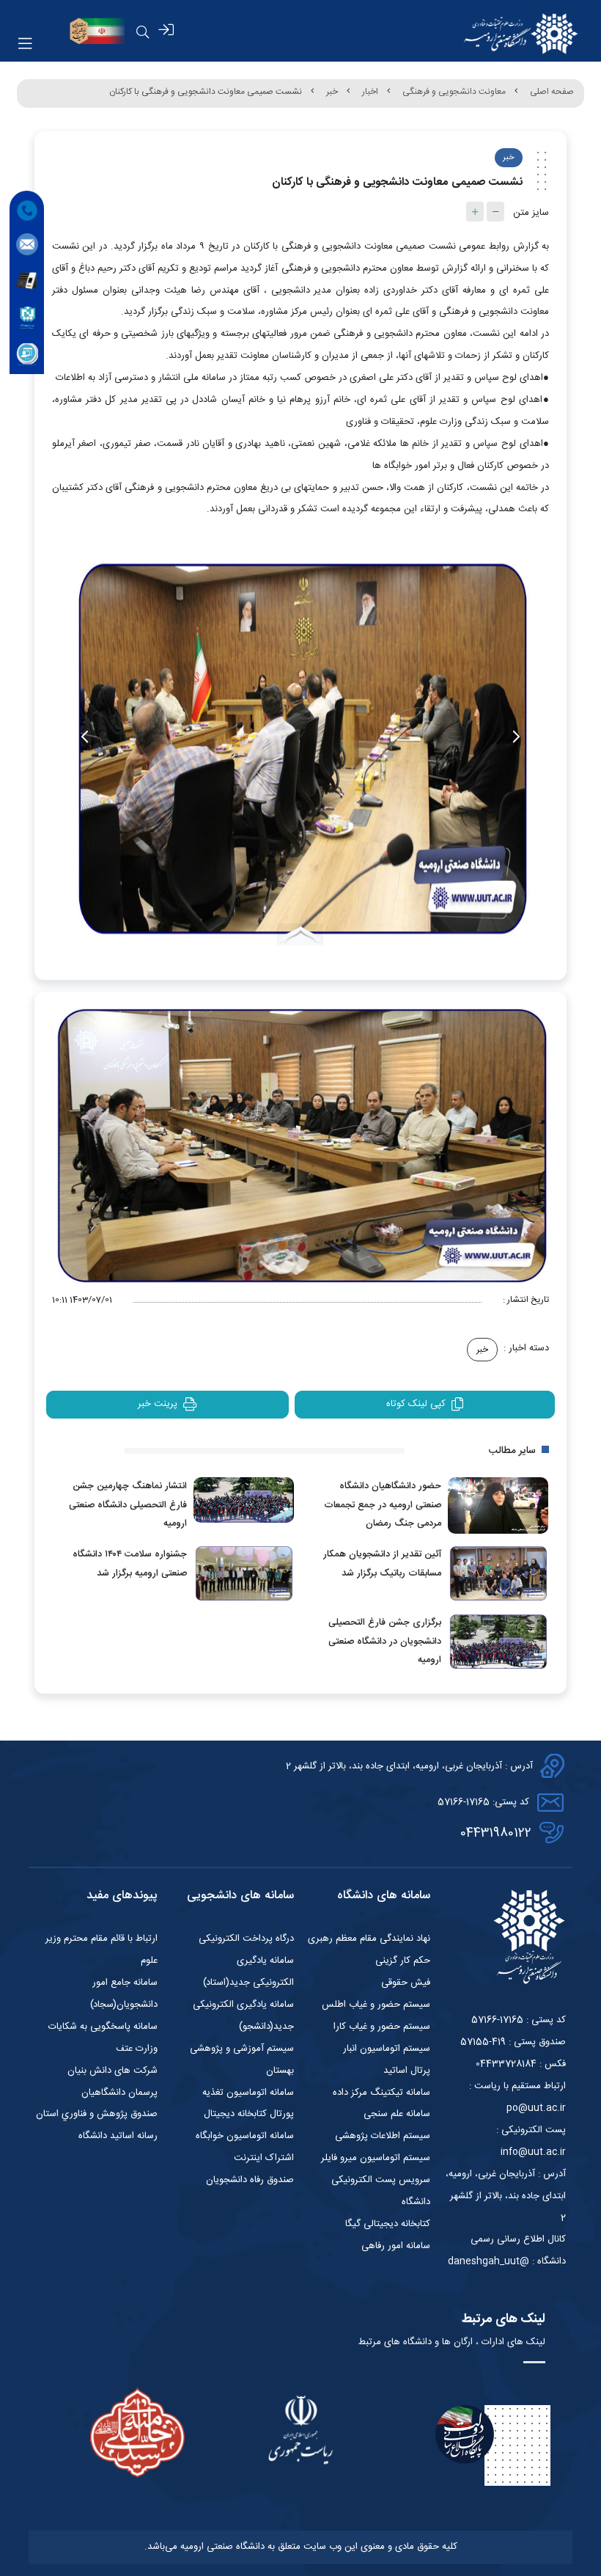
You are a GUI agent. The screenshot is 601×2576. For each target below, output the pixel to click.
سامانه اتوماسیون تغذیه (248, 2093)
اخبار (370, 92)
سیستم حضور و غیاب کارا (382, 2027)
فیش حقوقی (406, 1983)
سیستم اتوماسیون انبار (387, 2049)
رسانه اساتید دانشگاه (118, 2136)
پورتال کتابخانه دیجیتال (249, 2114)
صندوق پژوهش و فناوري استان (97, 2114)
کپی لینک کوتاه (416, 1404)
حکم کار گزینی (403, 1961)
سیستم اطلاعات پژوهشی (383, 2136)
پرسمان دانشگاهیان (119, 2093)
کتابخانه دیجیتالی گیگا (388, 2224)
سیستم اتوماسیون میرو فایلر (376, 2158)
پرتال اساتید (407, 2071)
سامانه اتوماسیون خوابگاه (245, 2136)
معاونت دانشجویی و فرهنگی (454, 92)
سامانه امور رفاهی (396, 2246)
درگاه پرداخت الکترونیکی (246, 1939)
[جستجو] (143, 32)
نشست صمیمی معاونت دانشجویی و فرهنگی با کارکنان (206, 92)
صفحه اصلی (552, 92)
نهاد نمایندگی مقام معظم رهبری (369, 1939)
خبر (332, 92)
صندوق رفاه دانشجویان (250, 2180)
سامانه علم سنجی (397, 2114)
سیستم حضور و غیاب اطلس (376, 2005)
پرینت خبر (158, 1404)
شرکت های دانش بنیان (113, 2071)
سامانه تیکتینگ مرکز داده (381, 2093)
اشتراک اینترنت (264, 2158)
